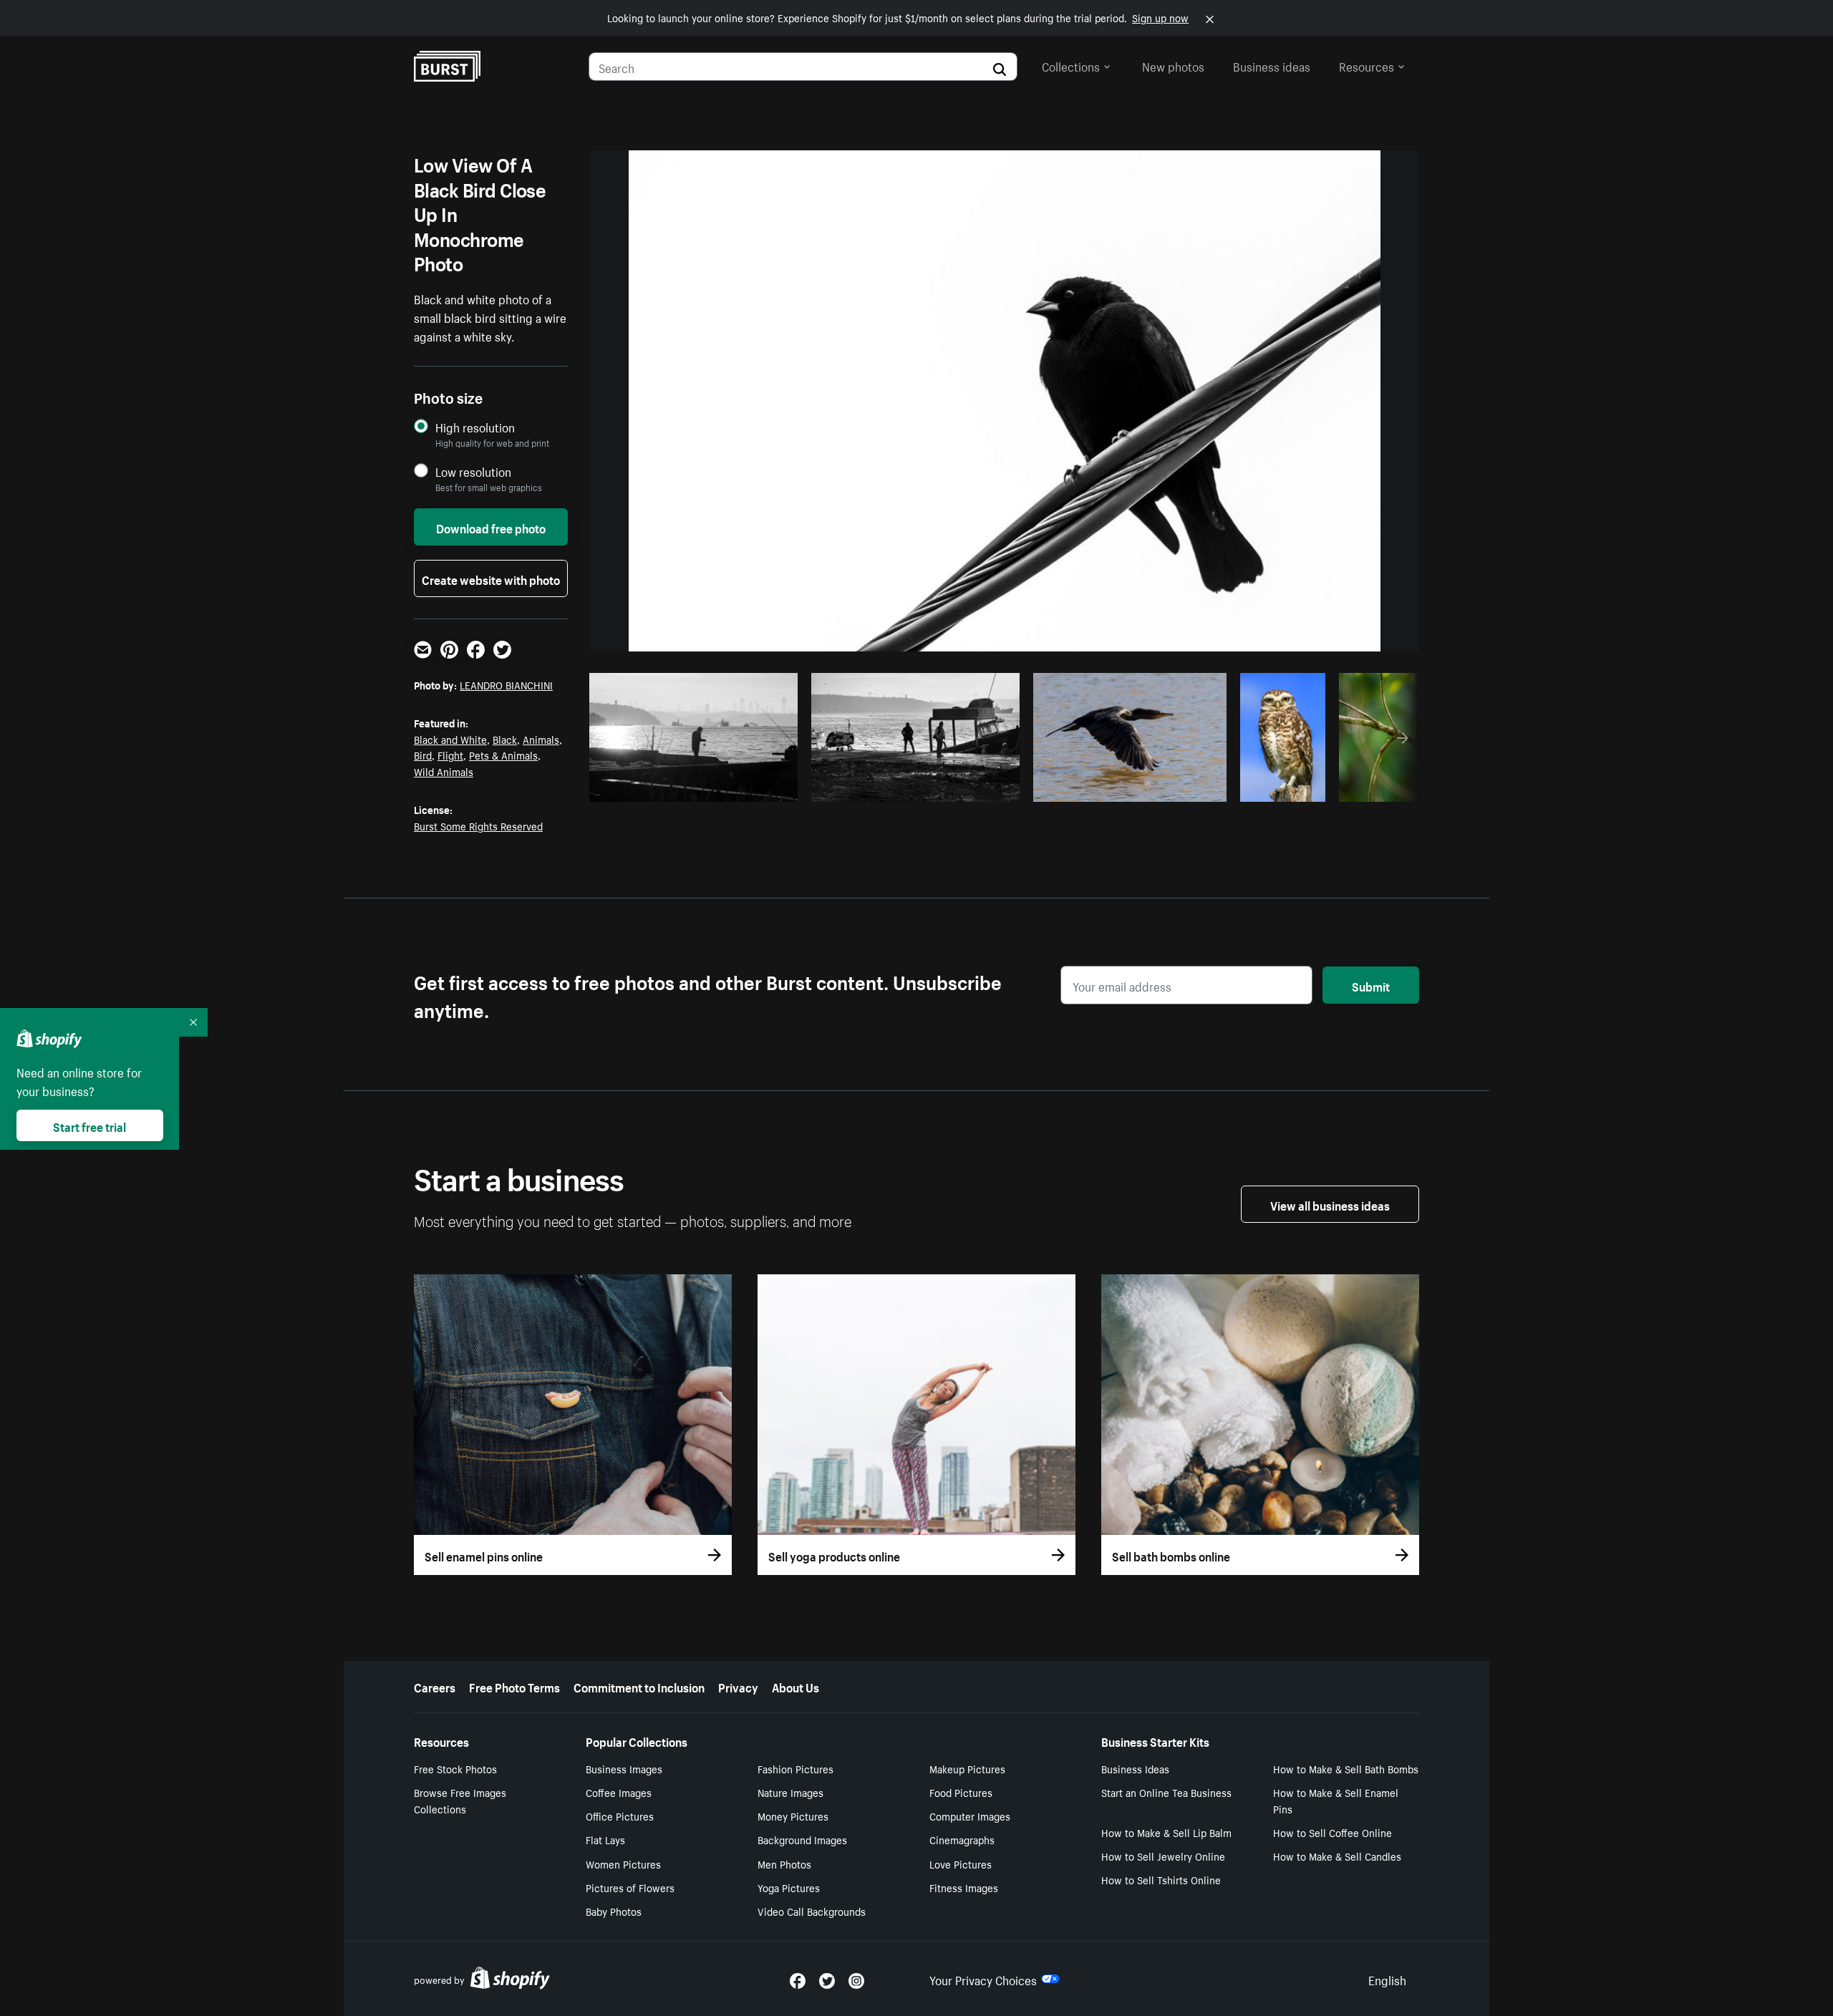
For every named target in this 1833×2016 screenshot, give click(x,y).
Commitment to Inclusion (639, 1686)
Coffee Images (619, 1792)
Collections (1071, 65)
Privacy (738, 1686)
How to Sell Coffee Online (1333, 1832)
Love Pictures (961, 1864)
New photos (1173, 65)
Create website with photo (491, 578)
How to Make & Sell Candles (1337, 1856)
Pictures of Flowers (630, 1887)
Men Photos (784, 1864)
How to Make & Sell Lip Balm (1166, 1832)
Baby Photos (614, 1911)
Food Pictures (961, 1792)
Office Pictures (620, 1816)
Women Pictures (623, 1864)
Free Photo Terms (514, 1686)
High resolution (475, 427)
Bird (423, 755)
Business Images (624, 1768)
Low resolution (473, 471)
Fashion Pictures (795, 1768)
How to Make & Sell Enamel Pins (1336, 1800)
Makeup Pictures (967, 1768)
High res (698, 787)
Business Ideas (1135, 1768)
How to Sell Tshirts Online (1161, 1879)
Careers (435, 1686)
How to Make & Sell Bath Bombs (1346, 1768)
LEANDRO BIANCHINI (506, 684)
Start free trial (90, 1125)
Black (505, 739)
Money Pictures (793, 1816)
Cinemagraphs (962, 1839)
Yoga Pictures (789, 1887)
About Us (795, 1686)
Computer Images (970, 1816)
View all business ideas (1330, 1204)
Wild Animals (444, 771)
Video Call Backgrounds (812, 1911)
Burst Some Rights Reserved (478, 825)
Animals (541, 739)
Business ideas (1272, 65)
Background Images (802, 1839)
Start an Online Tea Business (1166, 1792)
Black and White (450, 739)
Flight (450, 755)
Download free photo (491, 527)
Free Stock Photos (455, 1768)
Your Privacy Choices (983, 1979)
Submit (1371, 985)
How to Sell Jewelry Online (1163, 1856)
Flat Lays (605, 1839)
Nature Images (790, 1792)
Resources (1367, 65)
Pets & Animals (503, 755)
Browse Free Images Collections (460, 1800)
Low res (753, 787)
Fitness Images (964, 1887)
